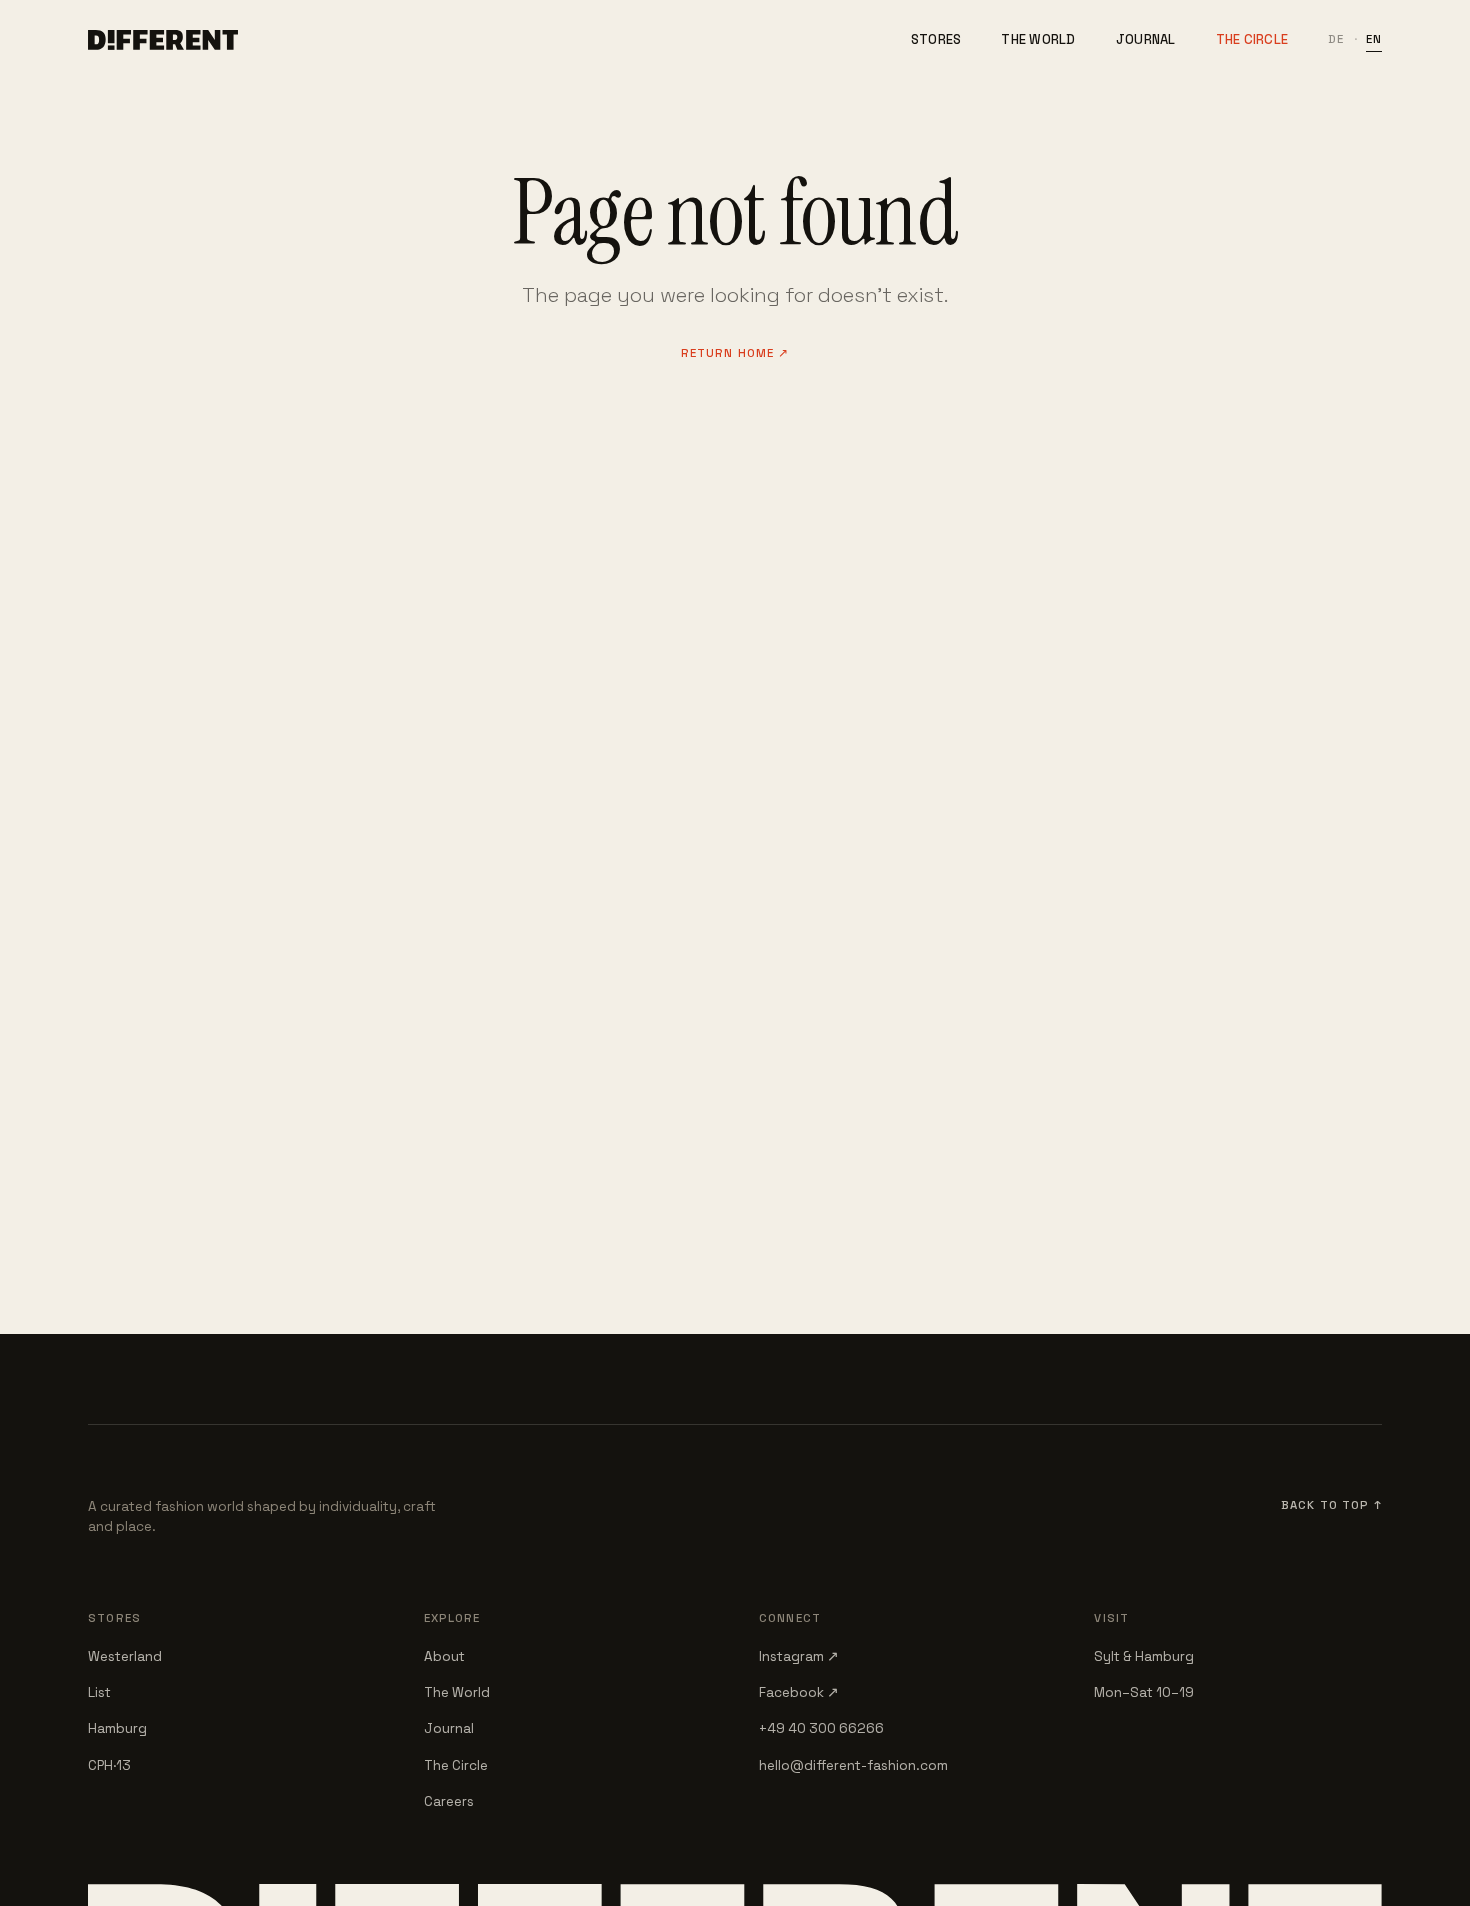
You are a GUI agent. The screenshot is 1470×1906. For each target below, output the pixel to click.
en (1374, 39)
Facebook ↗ (799, 1692)
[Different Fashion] (163, 40)
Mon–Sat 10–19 (1144, 1692)
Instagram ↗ (799, 1656)
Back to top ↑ (1331, 1505)
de (1336, 39)
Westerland (125, 1656)
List (99, 1692)
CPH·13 (109, 1765)
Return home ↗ (735, 353)
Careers (449, 1801)
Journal (1146, 39)
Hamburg (117, 1728)
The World (1038, 39)
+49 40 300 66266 (821, 1728)
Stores (936, 39)
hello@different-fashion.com (853, 1765)
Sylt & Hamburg (1144, 1656)
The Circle (1252, 39)
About (444, 1656)
